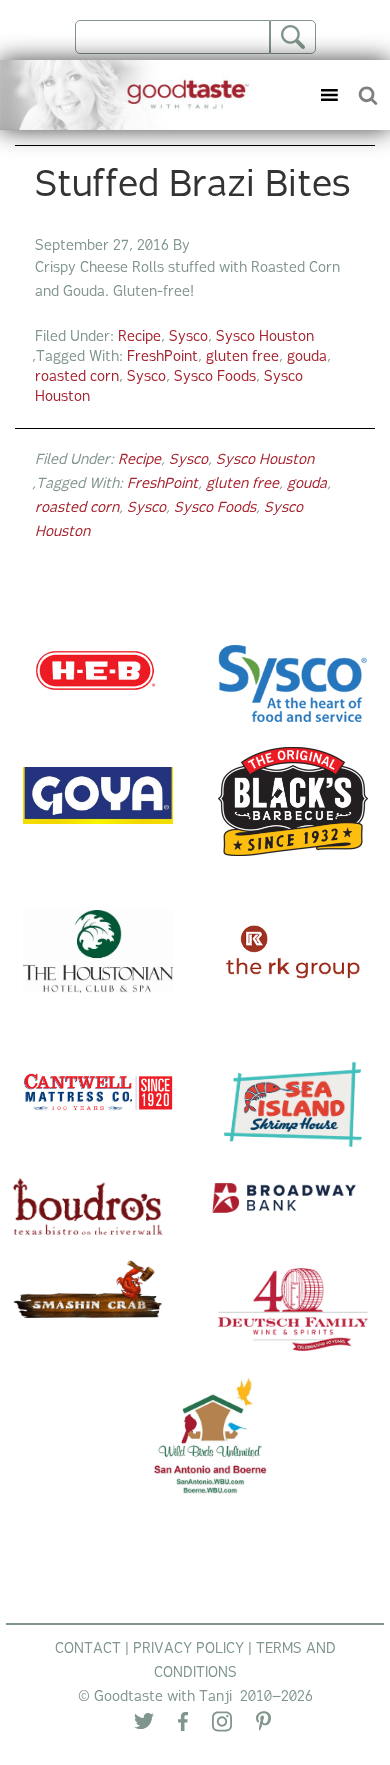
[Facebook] (183, 1726)
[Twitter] (144, 1725)
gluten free (242, 357)
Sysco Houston (265, 337)
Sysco (188, 337)
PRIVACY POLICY (188, 1649)
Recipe (139, 337)
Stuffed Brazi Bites (193, 187)
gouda (307, 357)
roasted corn (77, 377)
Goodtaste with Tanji (132, 95)
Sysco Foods (215, 377)
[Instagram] (222, 1726)
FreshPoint (162, 357)
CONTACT (88, 1649)
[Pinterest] (263, 1725)
